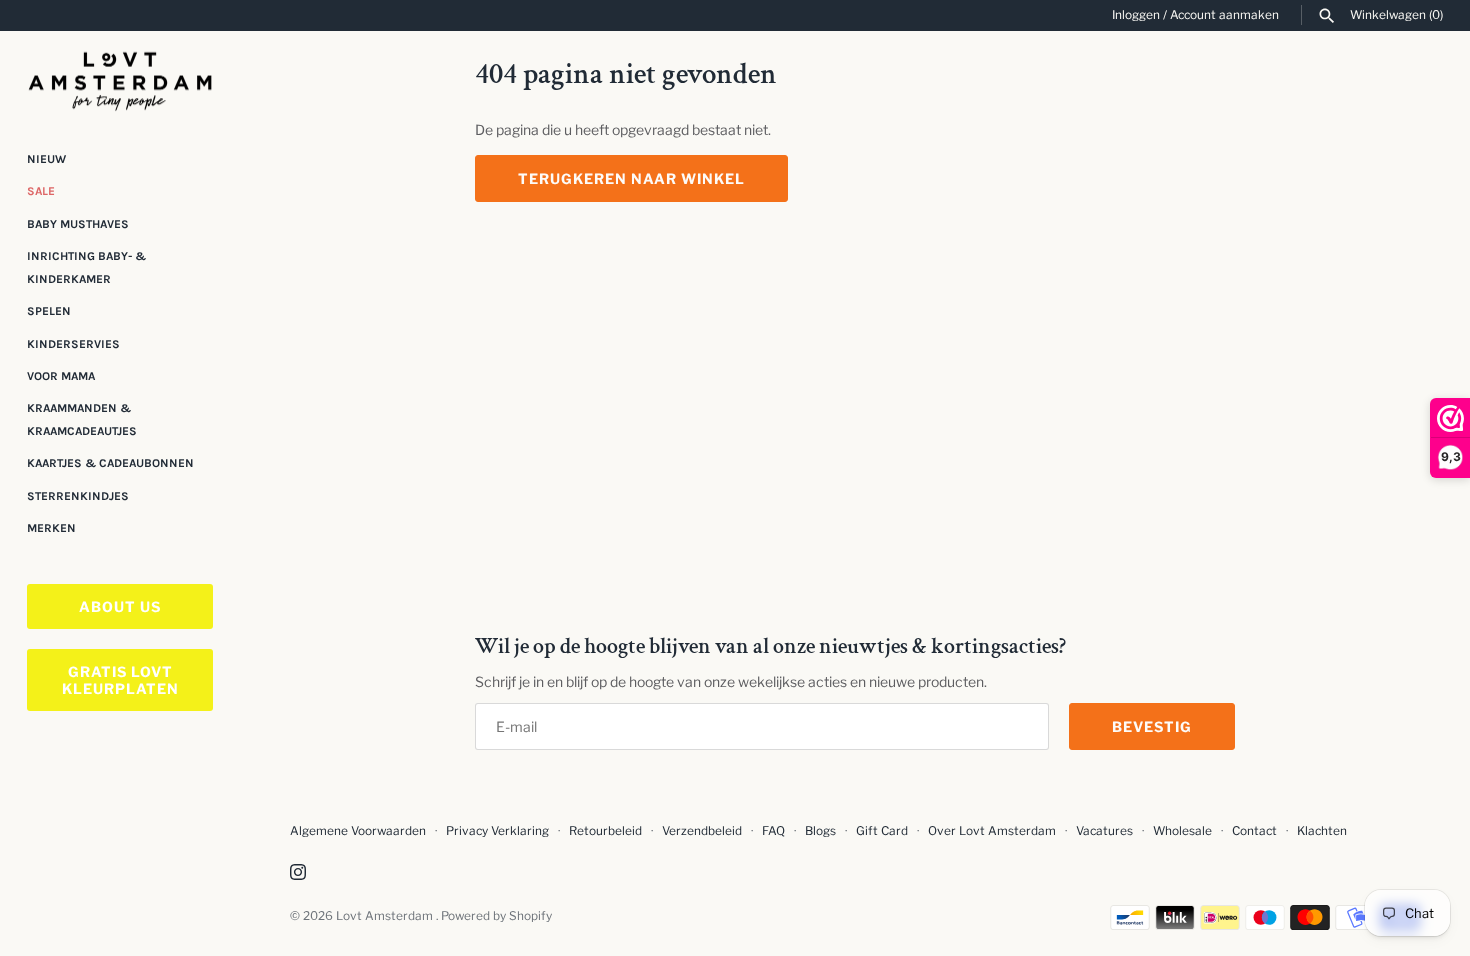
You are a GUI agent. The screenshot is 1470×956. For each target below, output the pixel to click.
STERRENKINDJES (78, 496)
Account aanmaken (1224, 15)
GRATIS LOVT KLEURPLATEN (120, 680)
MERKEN (51, 528)
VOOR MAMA (61, 376)
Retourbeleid (605, 831)
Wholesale (1182, 831)
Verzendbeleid (702, 831)
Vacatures (1104, 831)
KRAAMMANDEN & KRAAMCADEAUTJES (82, 419)
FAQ (773, 831)
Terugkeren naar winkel (631, 178)
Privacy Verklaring (497, 831)
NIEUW (46, 159)
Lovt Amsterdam (386, 916)
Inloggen (1136, 15)
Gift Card (882, 831)
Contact (1254, 831)
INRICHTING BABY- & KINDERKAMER (86, 267)
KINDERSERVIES (73, 344)
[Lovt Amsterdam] (120, 77)
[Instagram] (298, 873)
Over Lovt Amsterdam (992, 831)
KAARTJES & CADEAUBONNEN (110, 463)
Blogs (822, 831)
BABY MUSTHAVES (78, 224)
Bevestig (1152, 726)
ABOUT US (120, 606)
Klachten (1322, 831)
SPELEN (49, 311)
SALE (41, 191)
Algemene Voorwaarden (359, 831)
